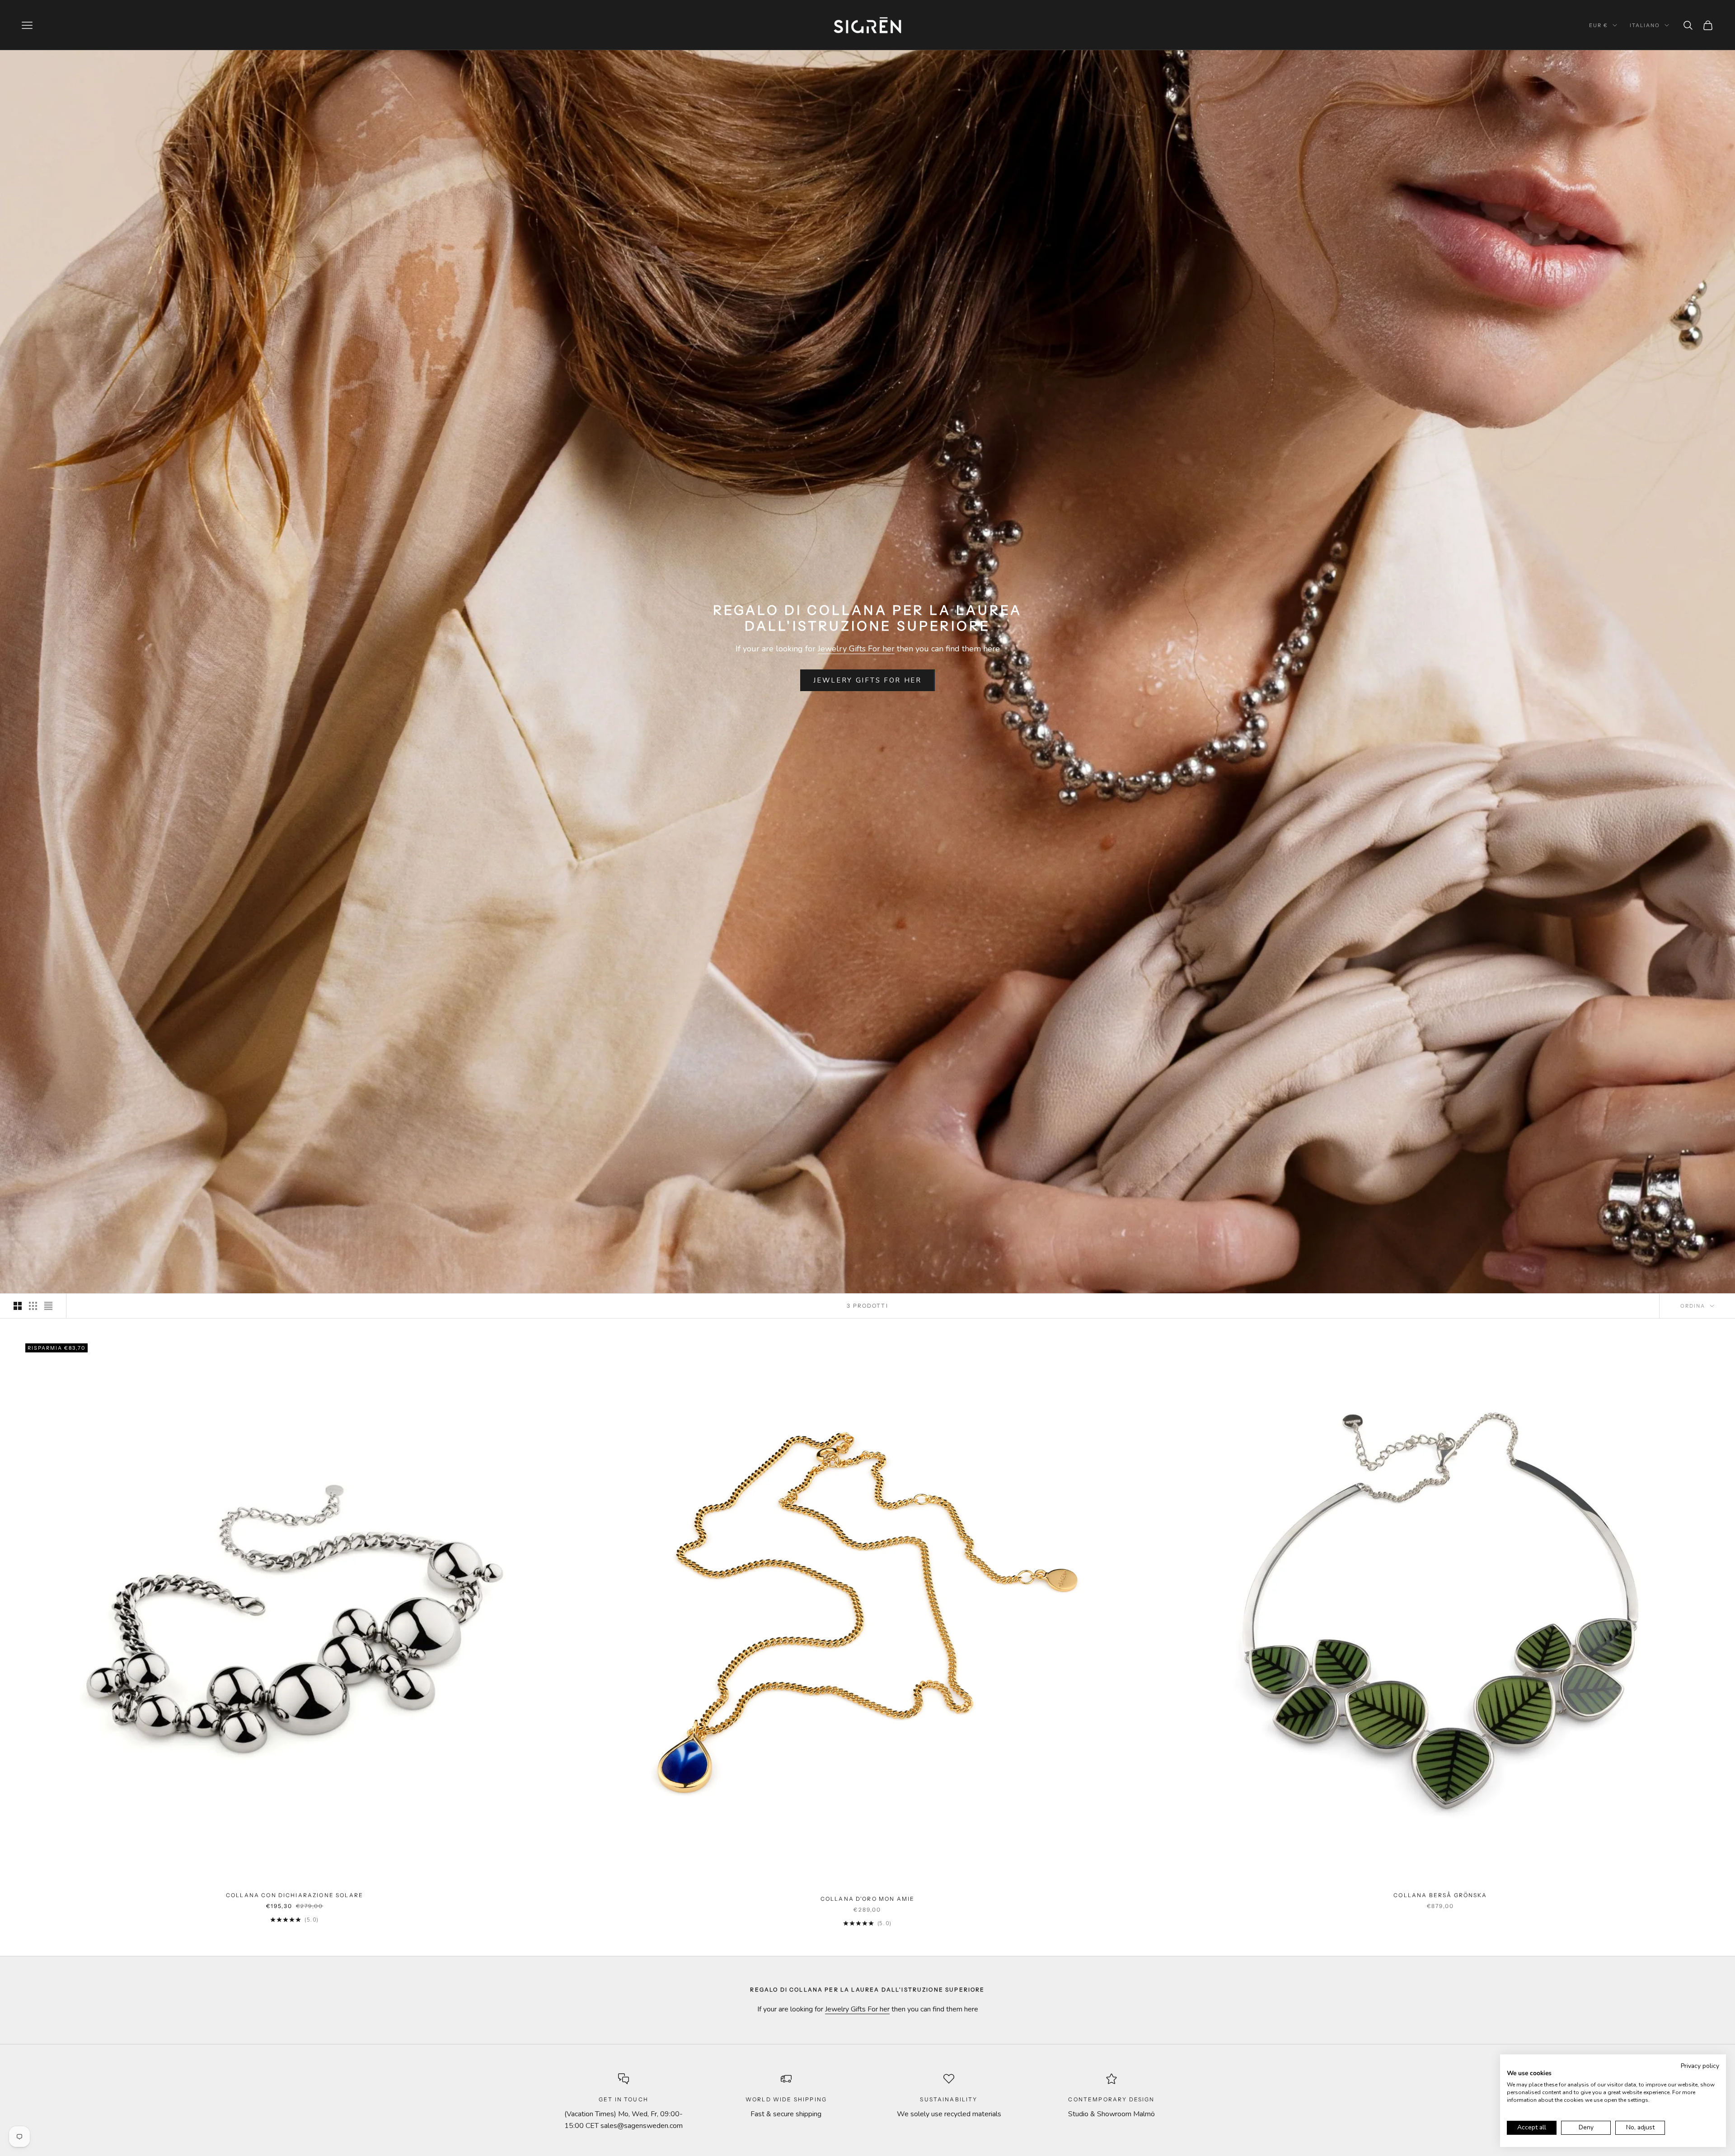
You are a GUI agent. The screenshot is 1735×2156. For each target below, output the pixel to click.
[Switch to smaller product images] (33, 1306)
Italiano (1645, 25)
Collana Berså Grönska (1440, 1895)
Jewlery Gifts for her (867, 680)
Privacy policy (1700, 2066)
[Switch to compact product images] (48, 1306)
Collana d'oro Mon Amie (868, 1899)
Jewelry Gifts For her (856, 649)
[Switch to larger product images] (18, 1306)
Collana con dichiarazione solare (295, 1895)
